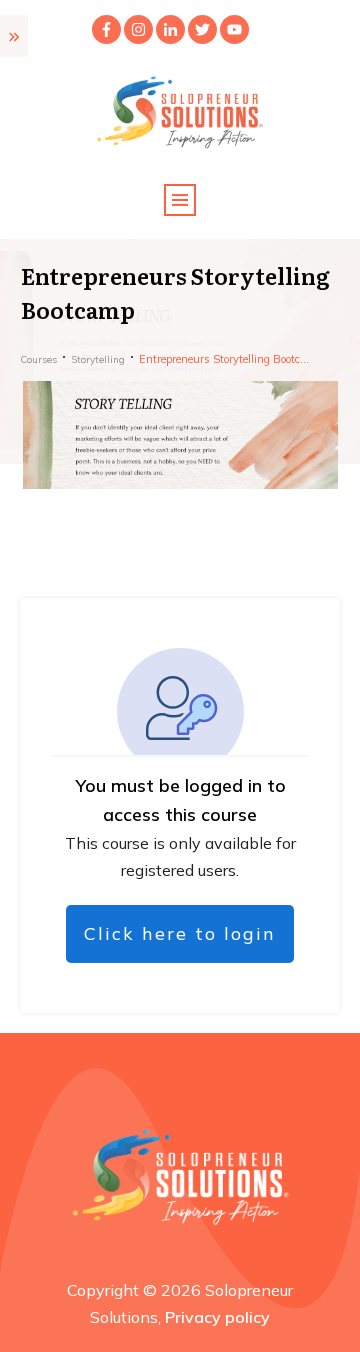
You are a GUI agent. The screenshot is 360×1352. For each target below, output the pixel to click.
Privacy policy (217, 1317)
